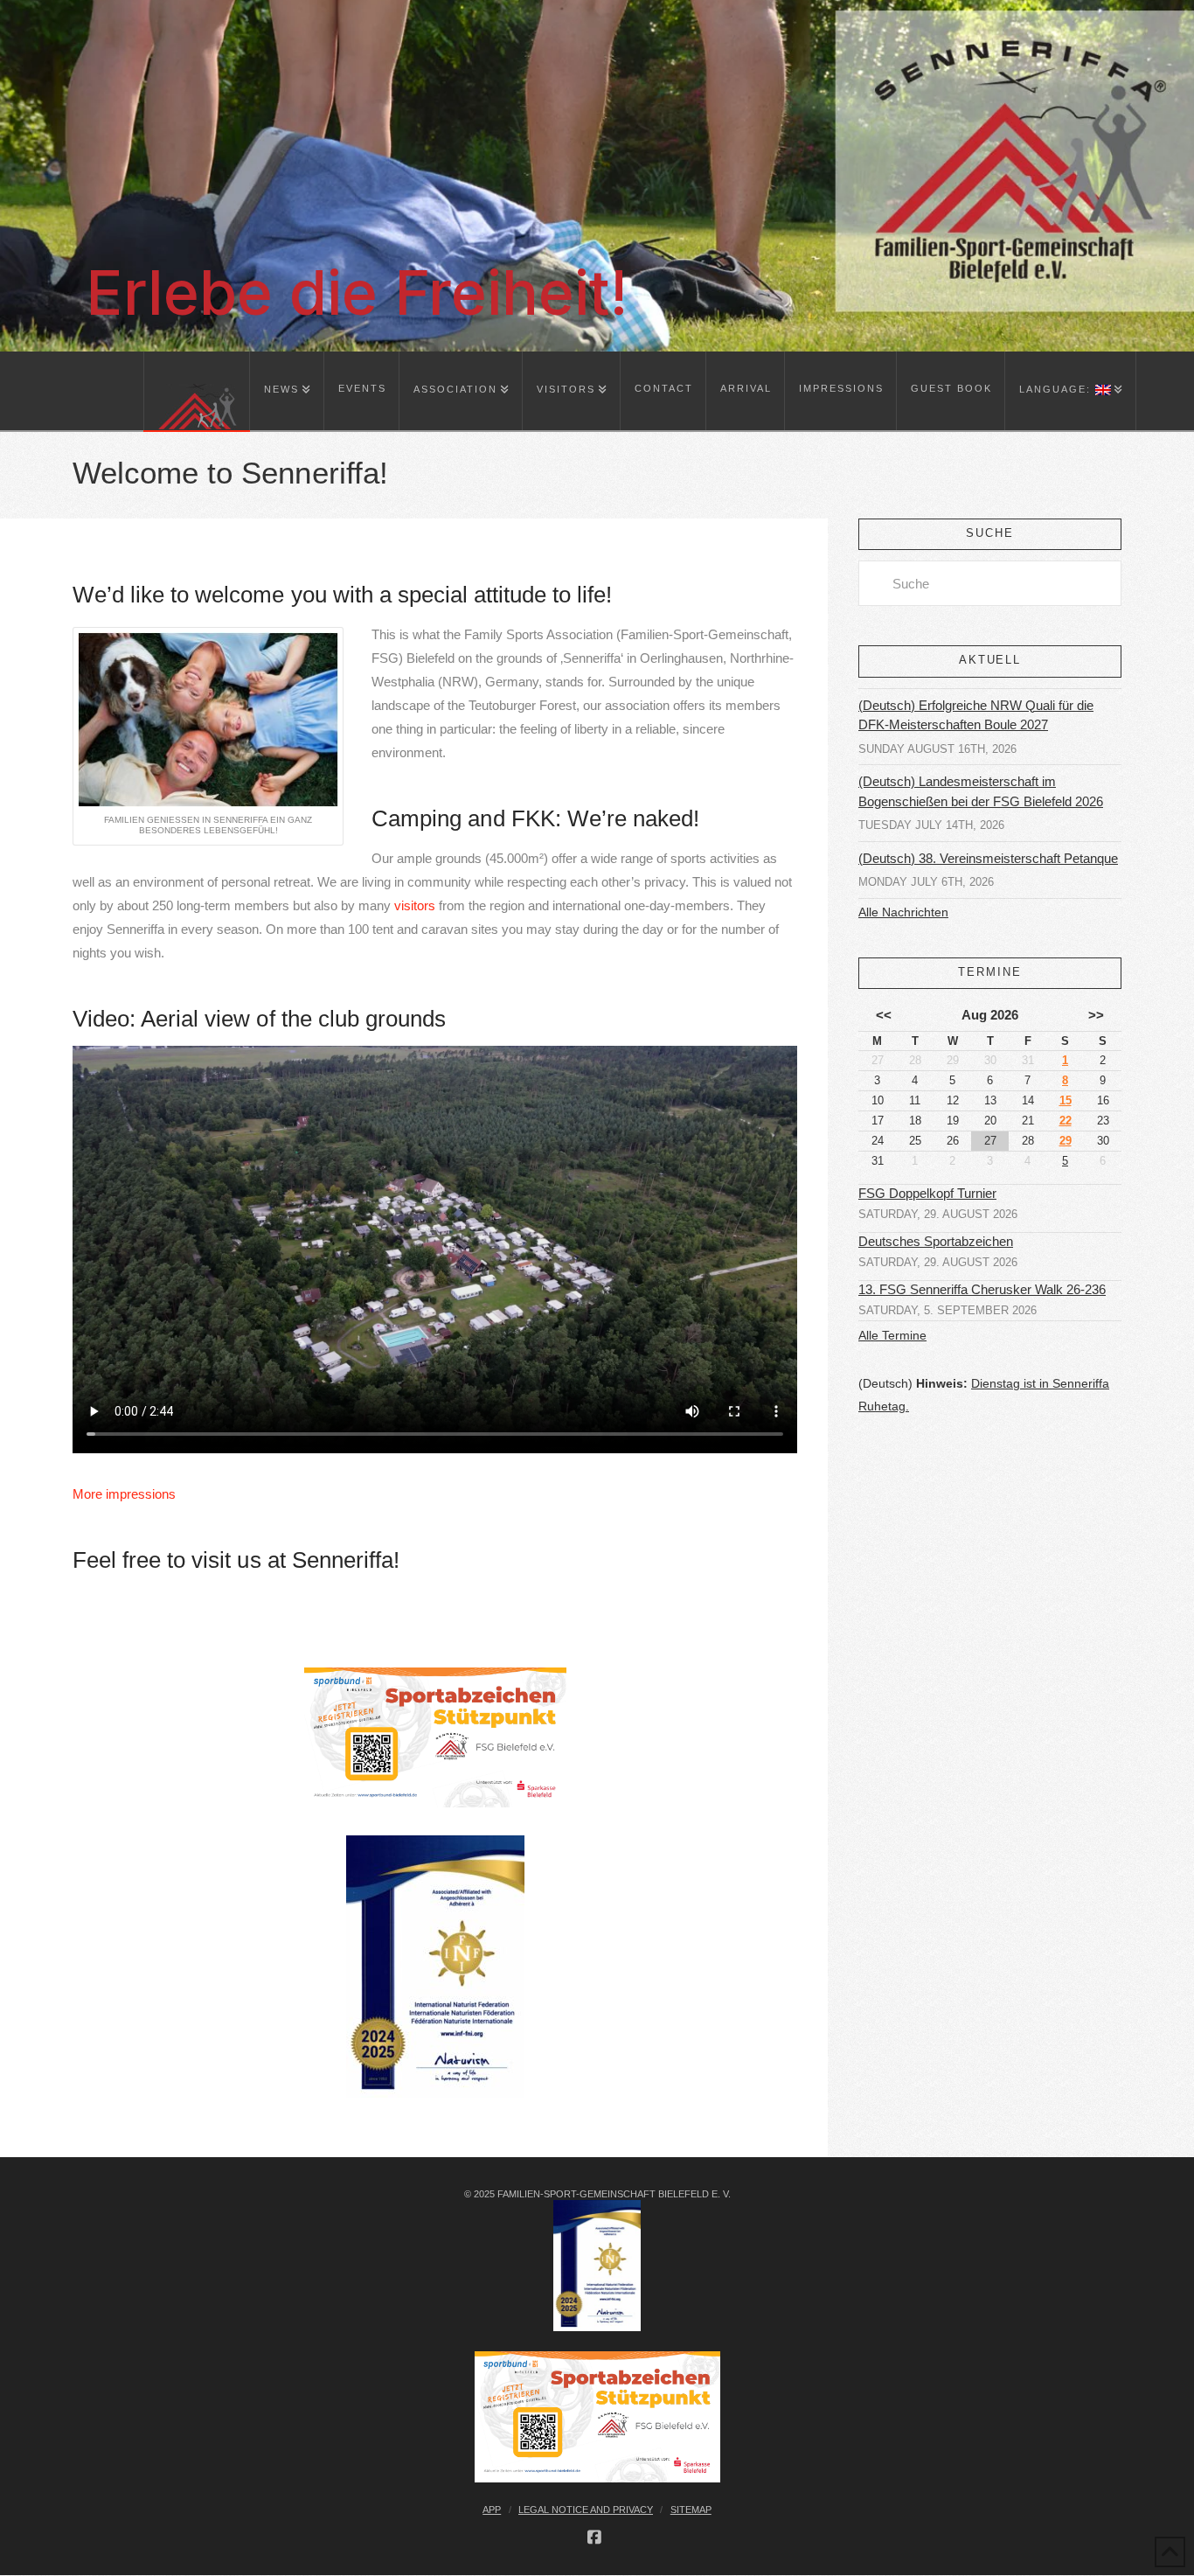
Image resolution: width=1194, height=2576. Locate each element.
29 (1066, 1141)
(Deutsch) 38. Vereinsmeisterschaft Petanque (988, 858)
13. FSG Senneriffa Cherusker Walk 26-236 (982, 1290)
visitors (415, 905)
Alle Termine (892, 1335)
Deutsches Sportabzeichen (936, 1242)
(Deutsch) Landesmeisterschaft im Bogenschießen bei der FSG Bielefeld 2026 (981, 791)
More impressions (124, 1494)
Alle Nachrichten (903, 912)
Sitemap (691, 2510)
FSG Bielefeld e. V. (142, 18)
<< (884, 1015)
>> (1096, 1015)
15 (1066, 1100)
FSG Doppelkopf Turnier (927, 1194)
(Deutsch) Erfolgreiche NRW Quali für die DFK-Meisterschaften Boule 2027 (976, 715)
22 (1066, 1121)
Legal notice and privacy (586, 2510)
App (492, 2510)
